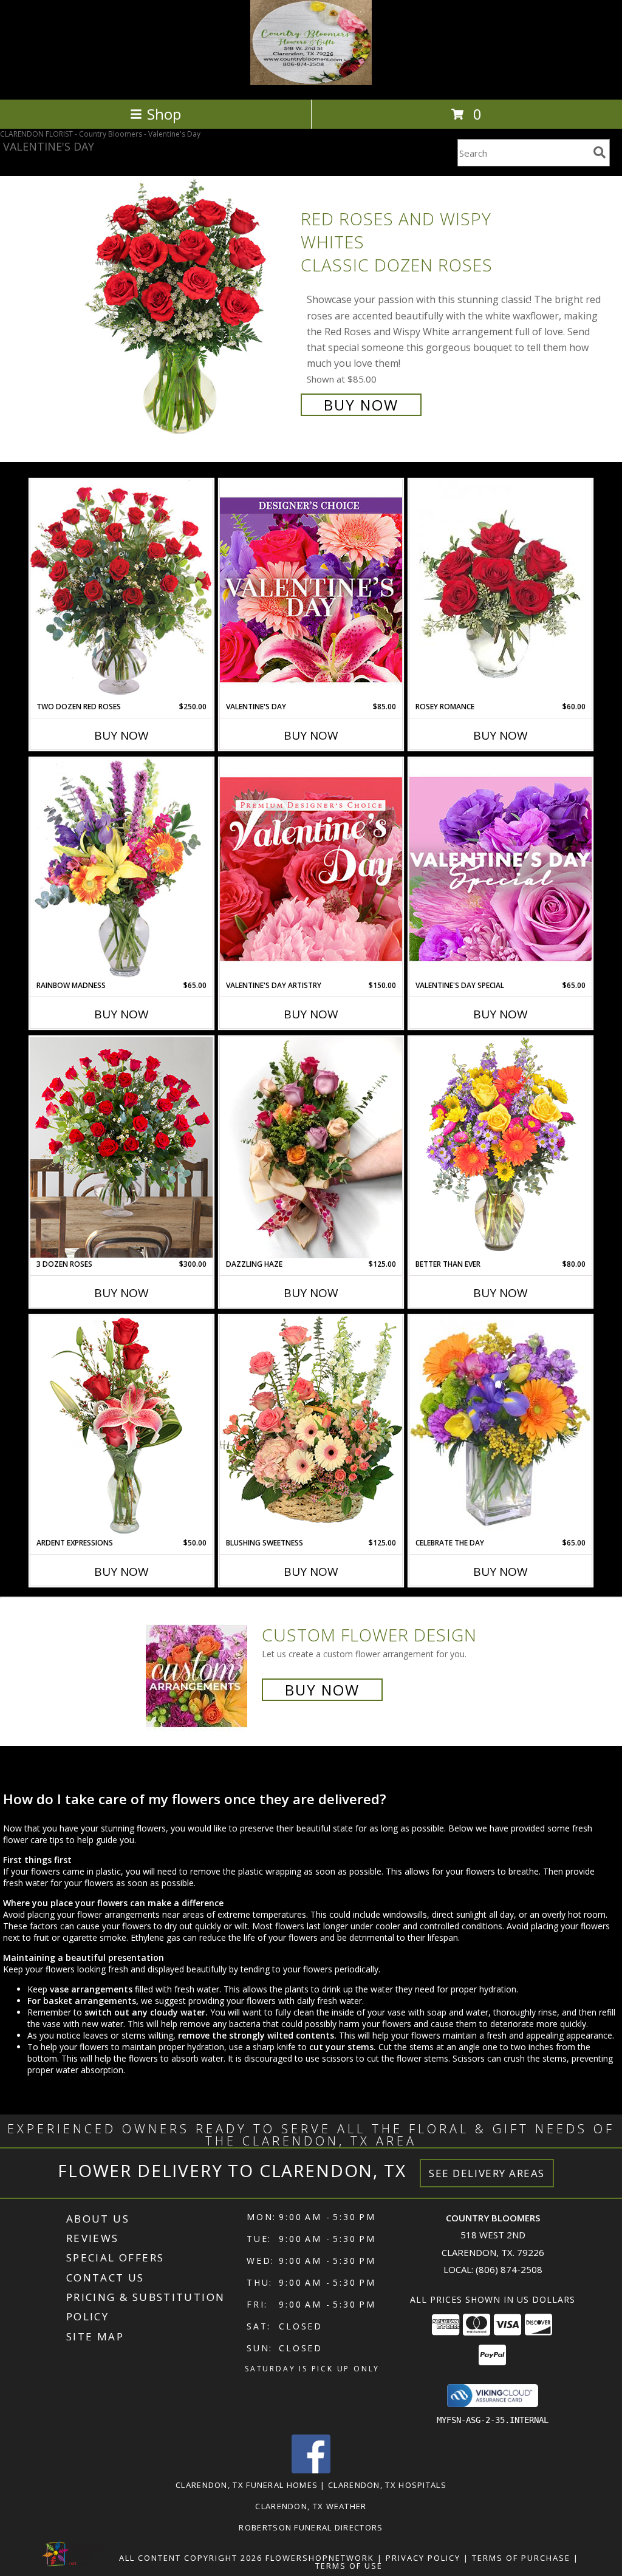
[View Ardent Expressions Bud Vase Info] (121, 1426)
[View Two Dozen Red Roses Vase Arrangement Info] (121, 590)
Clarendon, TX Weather (311, 2506)
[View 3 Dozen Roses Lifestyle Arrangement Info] (121, 1147)
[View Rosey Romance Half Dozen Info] (501, 590)
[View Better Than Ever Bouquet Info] (501, 1147)
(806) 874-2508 (509, 2269)
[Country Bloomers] (311, 82)
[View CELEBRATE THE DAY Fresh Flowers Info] (501, 1426)
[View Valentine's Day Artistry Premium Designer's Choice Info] (311, 869)
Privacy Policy (423, 2558)
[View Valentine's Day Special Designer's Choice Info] (501, 869)
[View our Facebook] (311, 2470)
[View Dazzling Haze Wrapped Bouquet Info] (311, 1148)
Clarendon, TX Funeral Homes (247, 2485)
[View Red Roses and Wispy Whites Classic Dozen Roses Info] (183, 311)
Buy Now (361, 405)
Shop (164, 114)
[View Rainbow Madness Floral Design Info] (121, 869)
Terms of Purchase (521, 2558)
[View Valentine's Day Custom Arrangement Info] (311, 590)
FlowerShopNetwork (320, 2558)
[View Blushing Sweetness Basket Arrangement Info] (311, 1426)
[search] (600, 152)
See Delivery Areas (487, 2173)
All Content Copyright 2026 (191, 2558)
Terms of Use (349, 2566)
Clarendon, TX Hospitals (387, 2485)
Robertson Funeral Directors (311, 2527)
